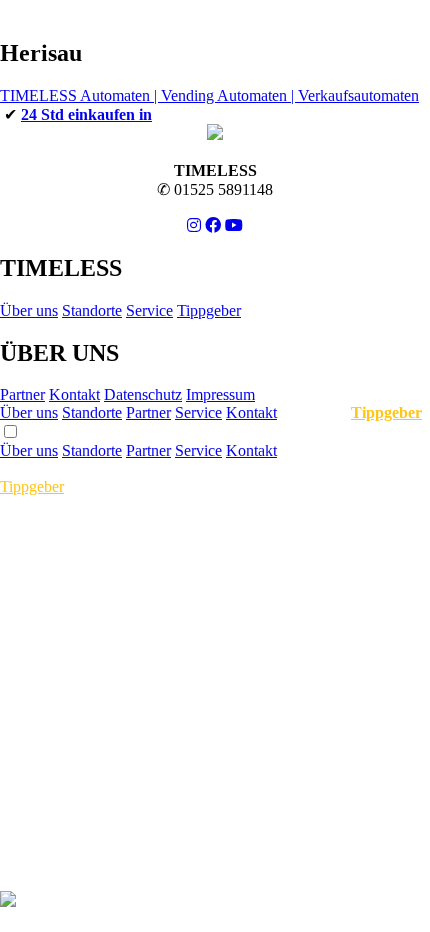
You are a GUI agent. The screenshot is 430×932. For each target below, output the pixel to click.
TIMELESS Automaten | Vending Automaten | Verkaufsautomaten (209, 95)
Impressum (220, 394)
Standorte (92, 310)
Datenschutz (143, 394)
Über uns (29, 310)
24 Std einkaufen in (86, 114)
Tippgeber (209, 310)
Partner (22, 394)
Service (149, 310)
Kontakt (74, 394)
